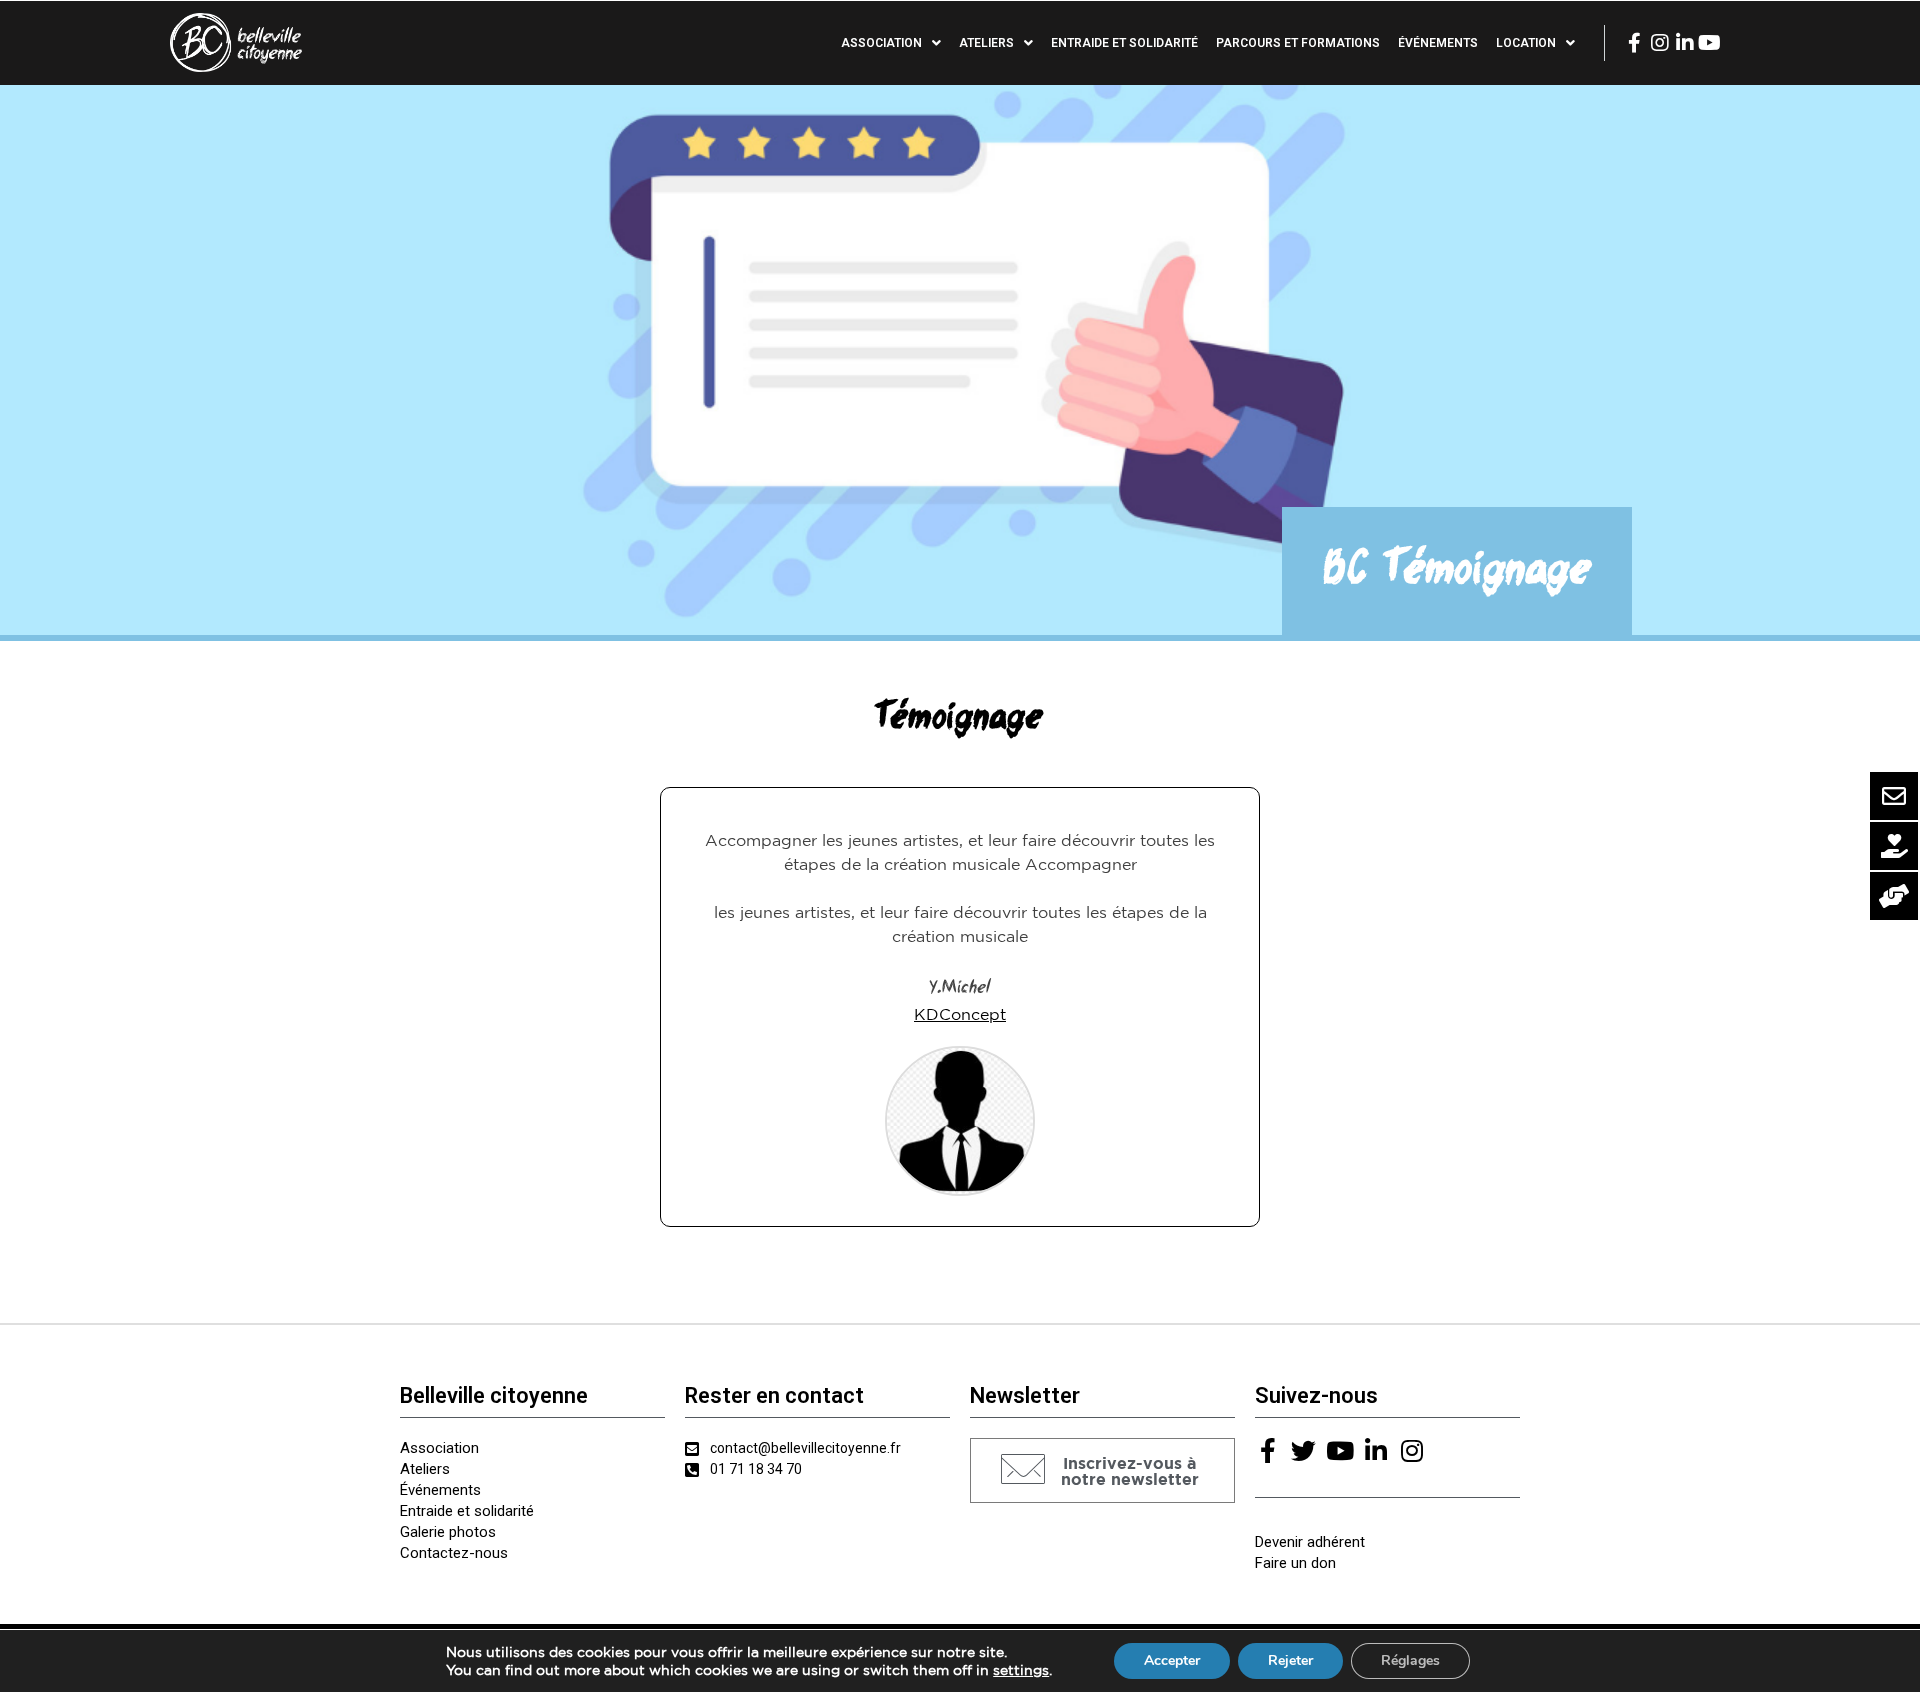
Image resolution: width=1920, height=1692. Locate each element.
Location (1526, 43)
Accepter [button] (1172, 1660)
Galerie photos (448, 1532)
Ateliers (425, 1469)
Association (439, 1448)
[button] (1102, 1470)
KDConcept (960, 1014)
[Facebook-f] (1635, 43)
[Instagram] (1660, 43)
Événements (1438, 43)
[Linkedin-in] (1685, 43)
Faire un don (1295, 1563)
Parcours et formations (1298, 43)
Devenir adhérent (1310, 1542)
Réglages (1410, 1660)
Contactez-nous (454, 1553)
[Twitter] (1303, 1450)
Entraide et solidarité (1124, 43)
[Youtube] (1710, 43)
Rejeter (1290, 1660)
